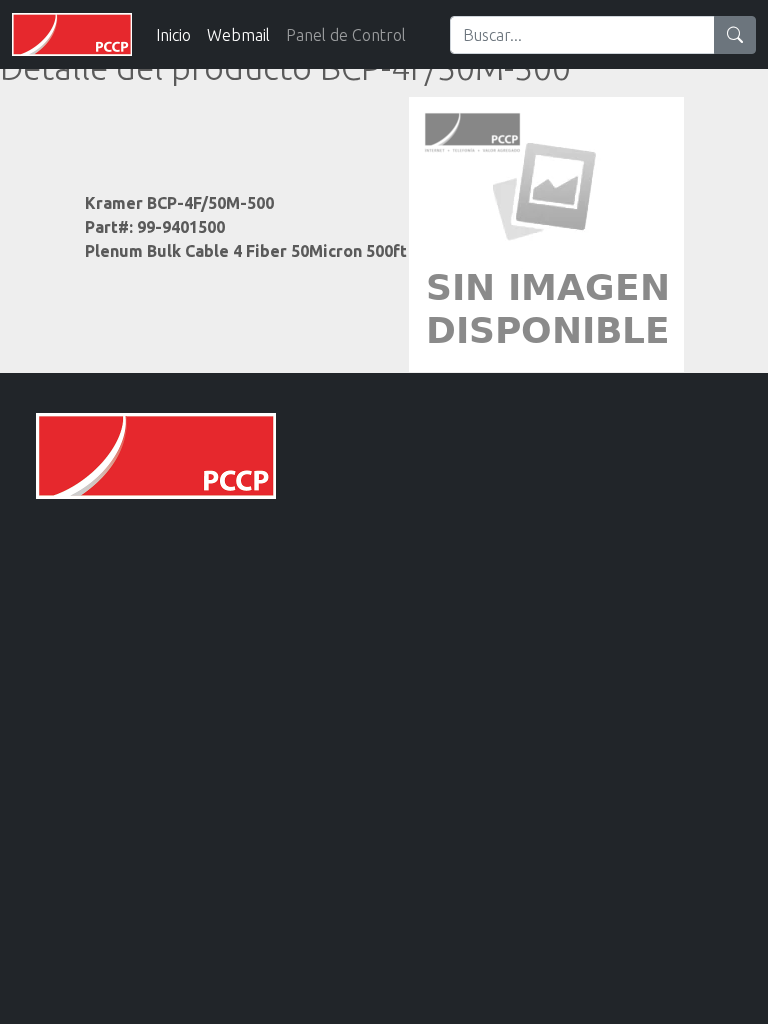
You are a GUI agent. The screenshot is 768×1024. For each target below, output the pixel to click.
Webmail (238, 35)
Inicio (173, 35)
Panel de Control (346, 35)
